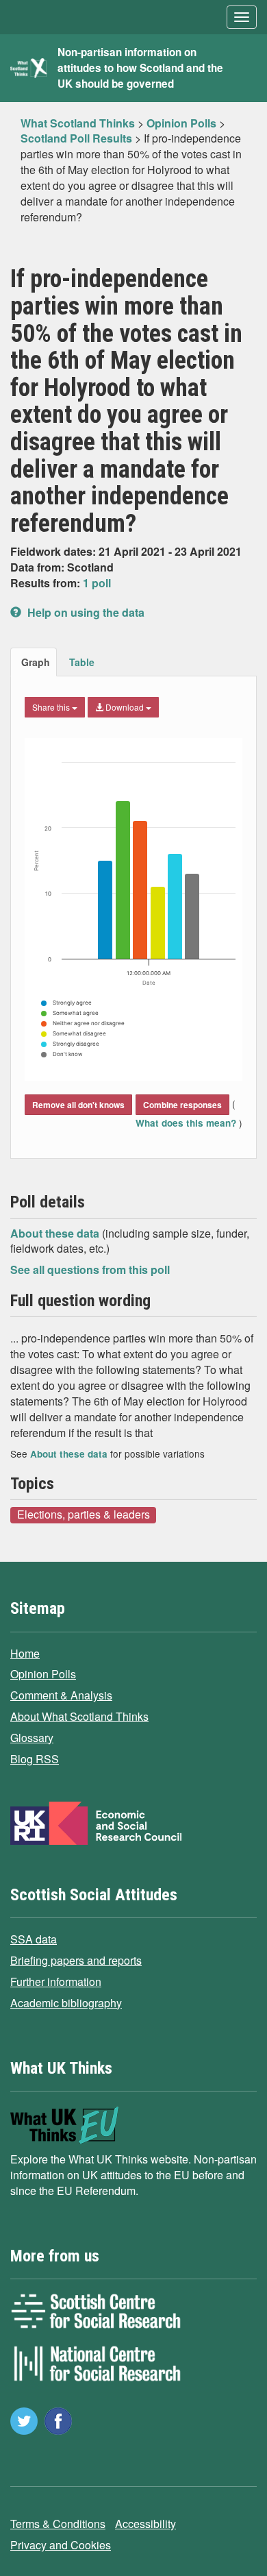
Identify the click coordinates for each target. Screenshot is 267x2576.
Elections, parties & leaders (84, 1514)
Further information (56, 1982)
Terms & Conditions (58, 2524)
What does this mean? (187, 1123)
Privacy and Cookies (61, 2545)
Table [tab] (82, 662)
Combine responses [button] (182, 1105)
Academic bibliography (66, 2003)
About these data (56, 1233)
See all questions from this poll (90, 1269)
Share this (52, 707)
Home (25, 1653)
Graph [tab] (36, 662)
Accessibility (145, 2524)
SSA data (34, 1939)
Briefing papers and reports (76, 1960)
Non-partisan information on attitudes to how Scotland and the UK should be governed (140, 68)
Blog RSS (35, 1759)
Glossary (32, 1738)
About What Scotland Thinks (79, 1716)
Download (125, 707)
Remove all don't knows (78, 1105)
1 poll (97, 583)
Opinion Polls (43, 1674)
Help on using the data (85, 612)
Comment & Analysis (61, 1695)
